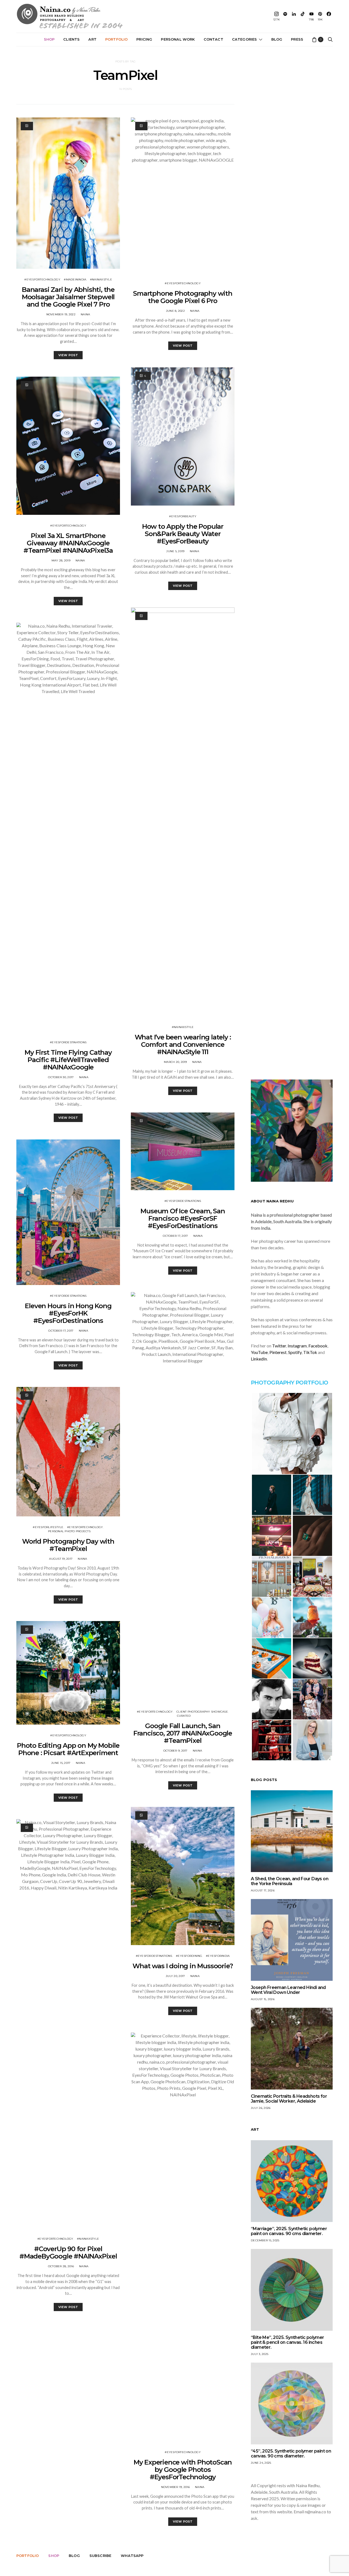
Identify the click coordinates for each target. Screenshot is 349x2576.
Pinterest (278, 1352)
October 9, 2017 (175, 1751)
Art (92, 39)
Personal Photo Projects (69, 1531)
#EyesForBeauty (183, 516)
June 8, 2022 (175, 311)
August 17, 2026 (263, 1890)
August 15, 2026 (263, 1999)
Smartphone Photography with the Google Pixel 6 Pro (183, 297)
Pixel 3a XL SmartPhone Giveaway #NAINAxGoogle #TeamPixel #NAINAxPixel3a (68, 543)
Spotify (295, 1352)
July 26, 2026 (261, 2108)
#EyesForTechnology (42, 279)
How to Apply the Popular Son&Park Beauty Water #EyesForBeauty (183, 534)
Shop (49, 39)
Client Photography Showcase (202, 1712)
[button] (292, 1434)
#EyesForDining (189, 1956)
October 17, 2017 (61, 1331)
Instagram (297, 1346)
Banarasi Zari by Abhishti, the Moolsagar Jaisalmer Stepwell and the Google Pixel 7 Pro (68, 297)
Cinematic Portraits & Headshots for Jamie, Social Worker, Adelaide (289, 2099)
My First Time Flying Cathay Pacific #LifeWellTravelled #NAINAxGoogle (68, 1060)
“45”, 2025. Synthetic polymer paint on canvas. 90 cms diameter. (291, 2453)
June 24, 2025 (261, 2463)
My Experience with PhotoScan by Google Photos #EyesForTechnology (183, 2470)
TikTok (310, 1352)
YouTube (259, 1352)
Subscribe (100, 2556)
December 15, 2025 (265, 2240)
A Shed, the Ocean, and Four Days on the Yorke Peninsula (290, 1881)
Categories (245, 39)
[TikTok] (303, 16)
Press (297, 39)
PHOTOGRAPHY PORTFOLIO (289, 1383)
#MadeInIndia (75, 279)
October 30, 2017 (61, 1077)
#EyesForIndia (218, 1956)
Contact (213, 39)
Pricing (144, 39)
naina (85, 314)
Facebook (318, 1346)
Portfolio (116, 39)
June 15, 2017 (61, 1763)
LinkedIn (259, 1359)
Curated (184, 1716)
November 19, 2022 (61, 314)
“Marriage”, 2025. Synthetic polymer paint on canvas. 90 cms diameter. (289, 2231)
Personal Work (178, 39)
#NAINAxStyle (101, 279)
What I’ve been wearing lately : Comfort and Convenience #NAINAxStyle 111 (183, 1044)
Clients (71, 39)
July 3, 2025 (260, 2354)
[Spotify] (285, 16)
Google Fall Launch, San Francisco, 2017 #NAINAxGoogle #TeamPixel (183, 1733)
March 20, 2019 (175, 1062)
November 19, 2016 (175, 2487)
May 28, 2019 (61, 560)
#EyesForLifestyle (48, 1527)
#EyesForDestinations (68, 1042)
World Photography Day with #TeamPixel (68, 1545)
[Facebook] (329, 16)
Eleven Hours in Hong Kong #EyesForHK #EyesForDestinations (68, 1313)
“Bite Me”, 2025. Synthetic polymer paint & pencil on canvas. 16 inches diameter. (288, 2342)
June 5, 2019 (175, 551)
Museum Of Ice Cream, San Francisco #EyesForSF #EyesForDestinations (183, 1218)
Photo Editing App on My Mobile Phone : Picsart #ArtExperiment (68, 1749)
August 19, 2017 (61, 1559)
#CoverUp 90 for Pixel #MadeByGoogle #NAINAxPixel (68, 2253)
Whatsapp (132, 2556)
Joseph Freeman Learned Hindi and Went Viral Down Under (288, 1990)
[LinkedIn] (294, 16)
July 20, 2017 (175, 1976)
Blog (277, 39)
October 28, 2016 (61, 2266)
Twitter (279, 1346)
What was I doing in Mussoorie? (183, 1966)
